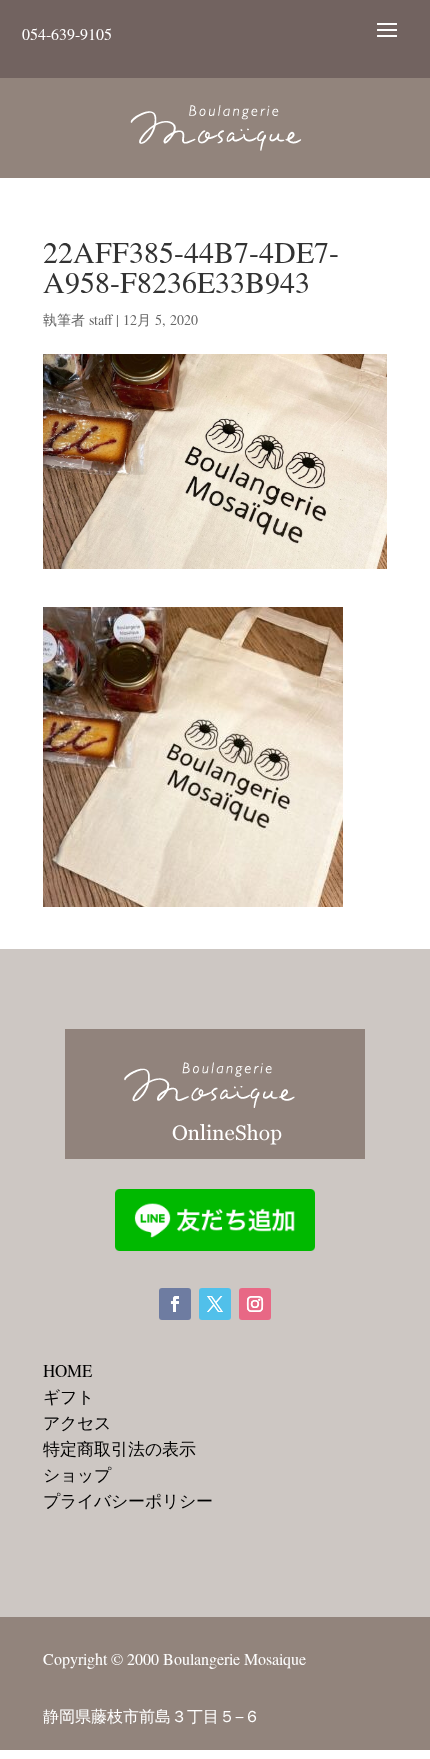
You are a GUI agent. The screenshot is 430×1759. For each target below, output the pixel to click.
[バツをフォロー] (215, 1304)
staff (100, 319)
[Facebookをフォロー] (175, 1304)
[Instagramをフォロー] (255, 1304)
